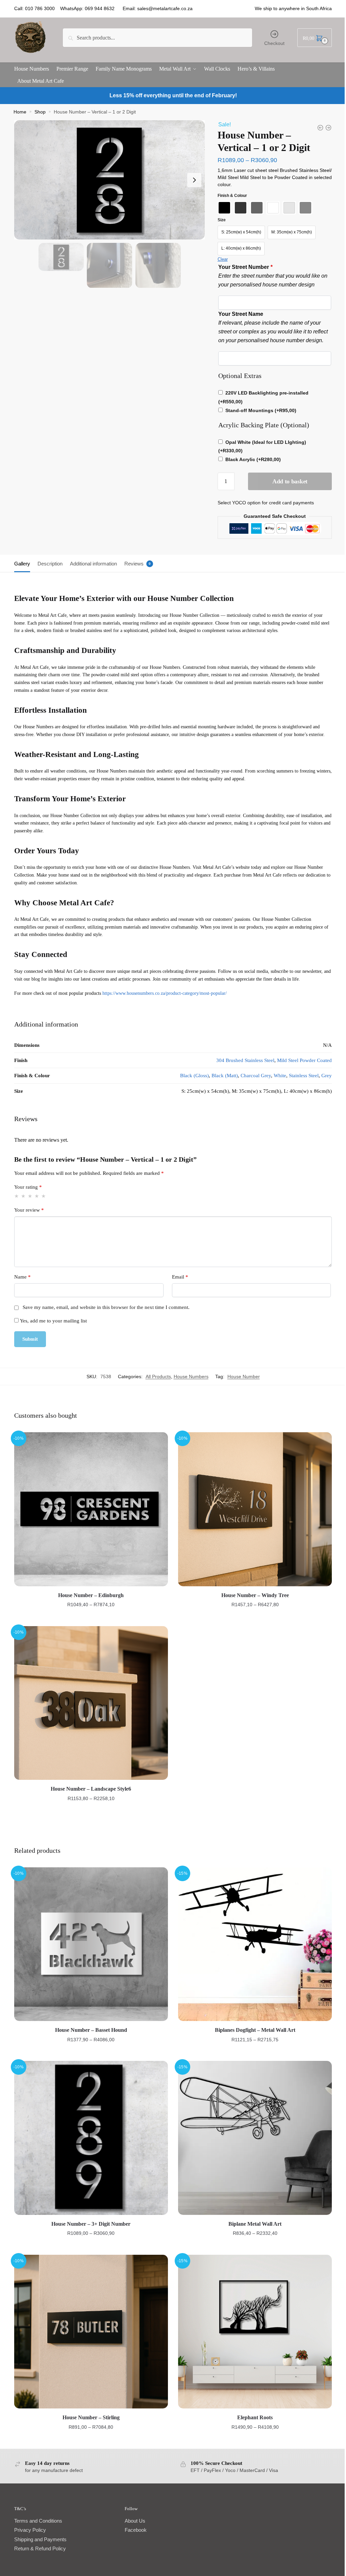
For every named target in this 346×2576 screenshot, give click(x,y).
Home (20, 112)
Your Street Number (245, 267)
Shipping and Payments (40, 2539)
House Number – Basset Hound (91, 2030)
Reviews (134, 564)
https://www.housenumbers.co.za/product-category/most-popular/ (165, 993)
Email (180, 1277)
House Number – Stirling (91, 2417)
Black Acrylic (253, 459)
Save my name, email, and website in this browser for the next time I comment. (106, 1307)
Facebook (136, 2530)
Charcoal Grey (256, 1076)
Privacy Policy (30, 2530)
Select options (91, 1618)
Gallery (22, 564)
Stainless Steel (304, 1076)
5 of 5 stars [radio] (44, 1196)
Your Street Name (241, 314)
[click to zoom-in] (109, 180)
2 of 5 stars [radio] (23, 1196)
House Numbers (191, 1377)
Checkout (274, 43)
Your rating (28, 1187)
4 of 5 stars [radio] (37, 1196)
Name (22, 1277)
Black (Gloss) (194, 1076)
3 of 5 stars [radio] (30, 1196)
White (280, 1076)
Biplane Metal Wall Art (255, 2224)
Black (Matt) (225, 1076)
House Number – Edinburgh (91, 1595)
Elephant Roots (255, 2417)
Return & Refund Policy (40, 2548)
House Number (244, 1377)
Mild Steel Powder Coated (304, 1060)
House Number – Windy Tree (255, 1595)
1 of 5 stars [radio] (17, 1196)
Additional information (93, 564)
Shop (40, 112)
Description (50, 564)
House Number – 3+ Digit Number (91, 2224)
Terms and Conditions (38, 2521)
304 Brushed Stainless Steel (245, 1060)
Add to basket (290, 481)
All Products (158, 1377)
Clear (223, 259)
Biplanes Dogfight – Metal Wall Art (255, 2030)
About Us (135, 2521)
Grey (327, 1076)
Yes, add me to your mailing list (53, 1321)
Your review (29, 1210)
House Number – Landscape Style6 (91, 1789)
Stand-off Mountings (261, 410)
